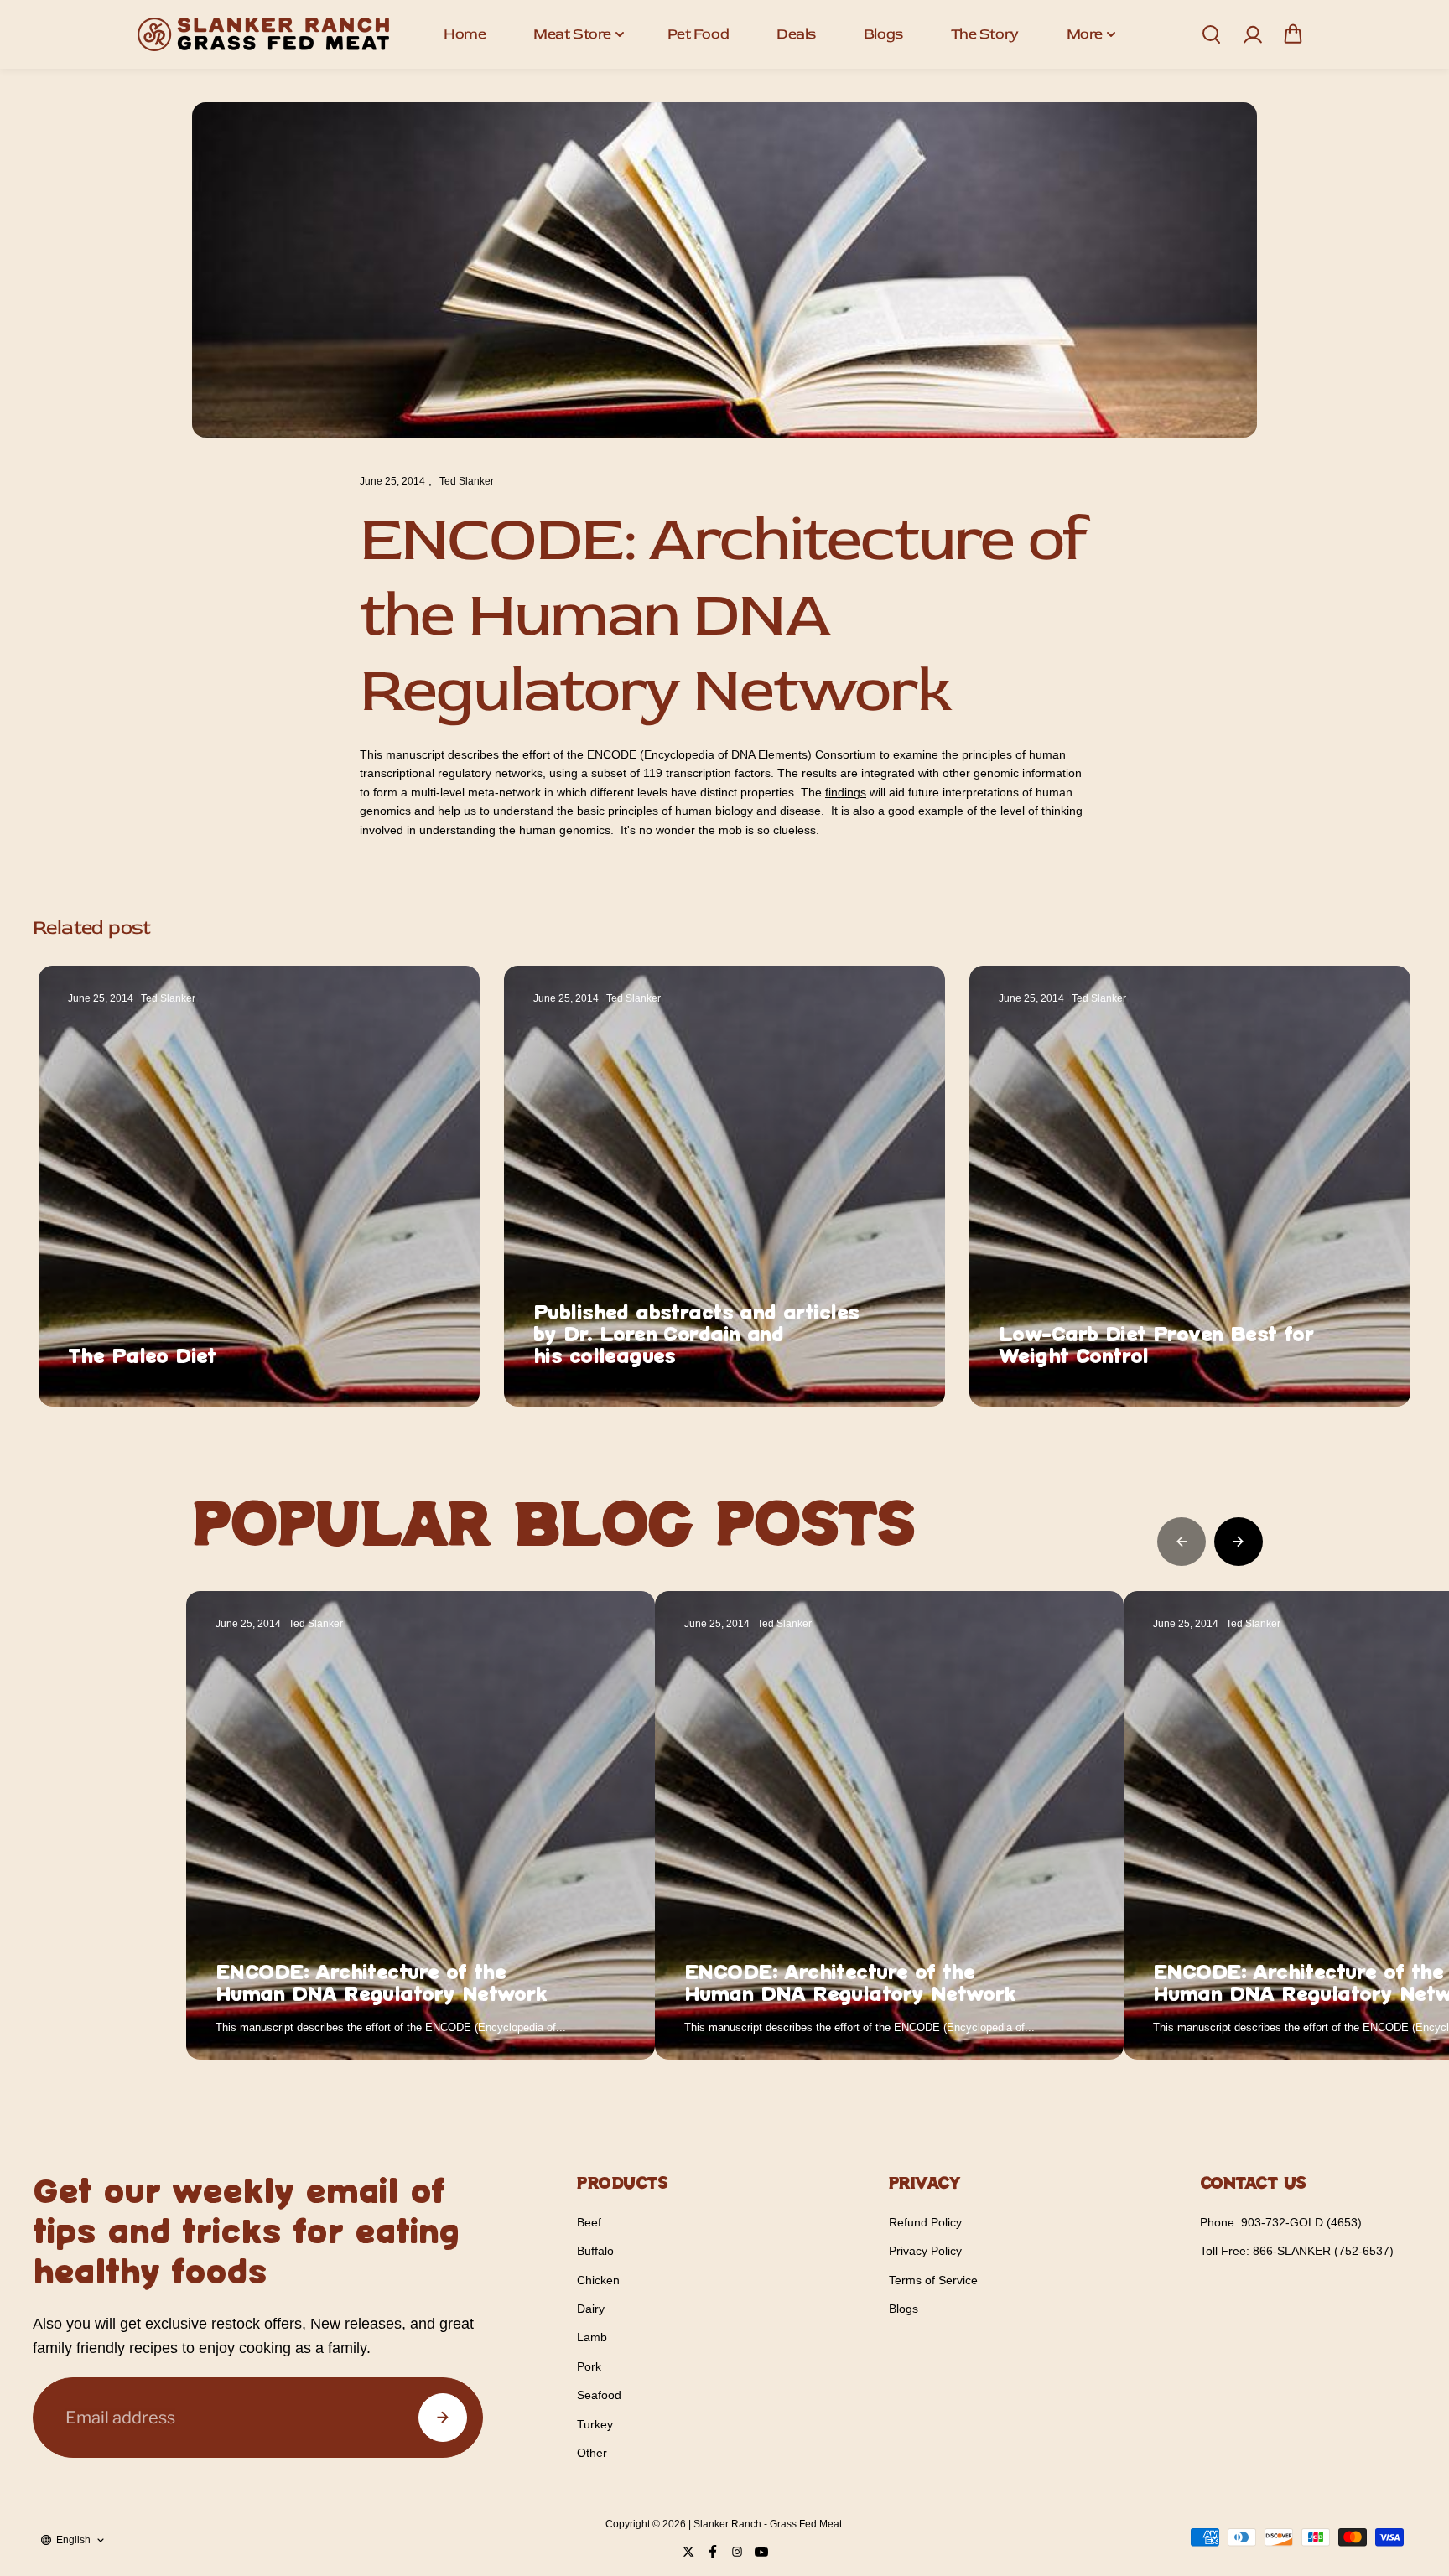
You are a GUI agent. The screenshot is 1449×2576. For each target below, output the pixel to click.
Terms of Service (933, 2280)
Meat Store (572, 34)
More (1085, 34)
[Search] (1211, 34)
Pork (589, 2366)
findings (846, 792)
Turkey (595, 2424)
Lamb (592, 2337)
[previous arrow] (1182, 1542)
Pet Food (698, 34)
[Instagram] (737, 2552)
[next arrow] (1239, 1542)
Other (592, 2453)
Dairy (591, 2309)
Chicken (598, 2280)
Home (465, 34)
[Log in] (1252, 34)
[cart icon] (1293, 34)
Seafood (599, 2395)
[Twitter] (688, 2552)
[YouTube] (761, 2552)
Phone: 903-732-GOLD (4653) (1281, 2222)
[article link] (430, 1361)
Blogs (883, 34)
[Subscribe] (443, 2418)
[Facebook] (713, 2552)
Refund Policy (925, 2222)
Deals (796, 34)
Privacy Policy (925, 2251)
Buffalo (595, 2251)
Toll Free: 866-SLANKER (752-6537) (1297, 2251)
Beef (589, 2222)
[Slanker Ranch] (263, 34)
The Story (985, 34)
